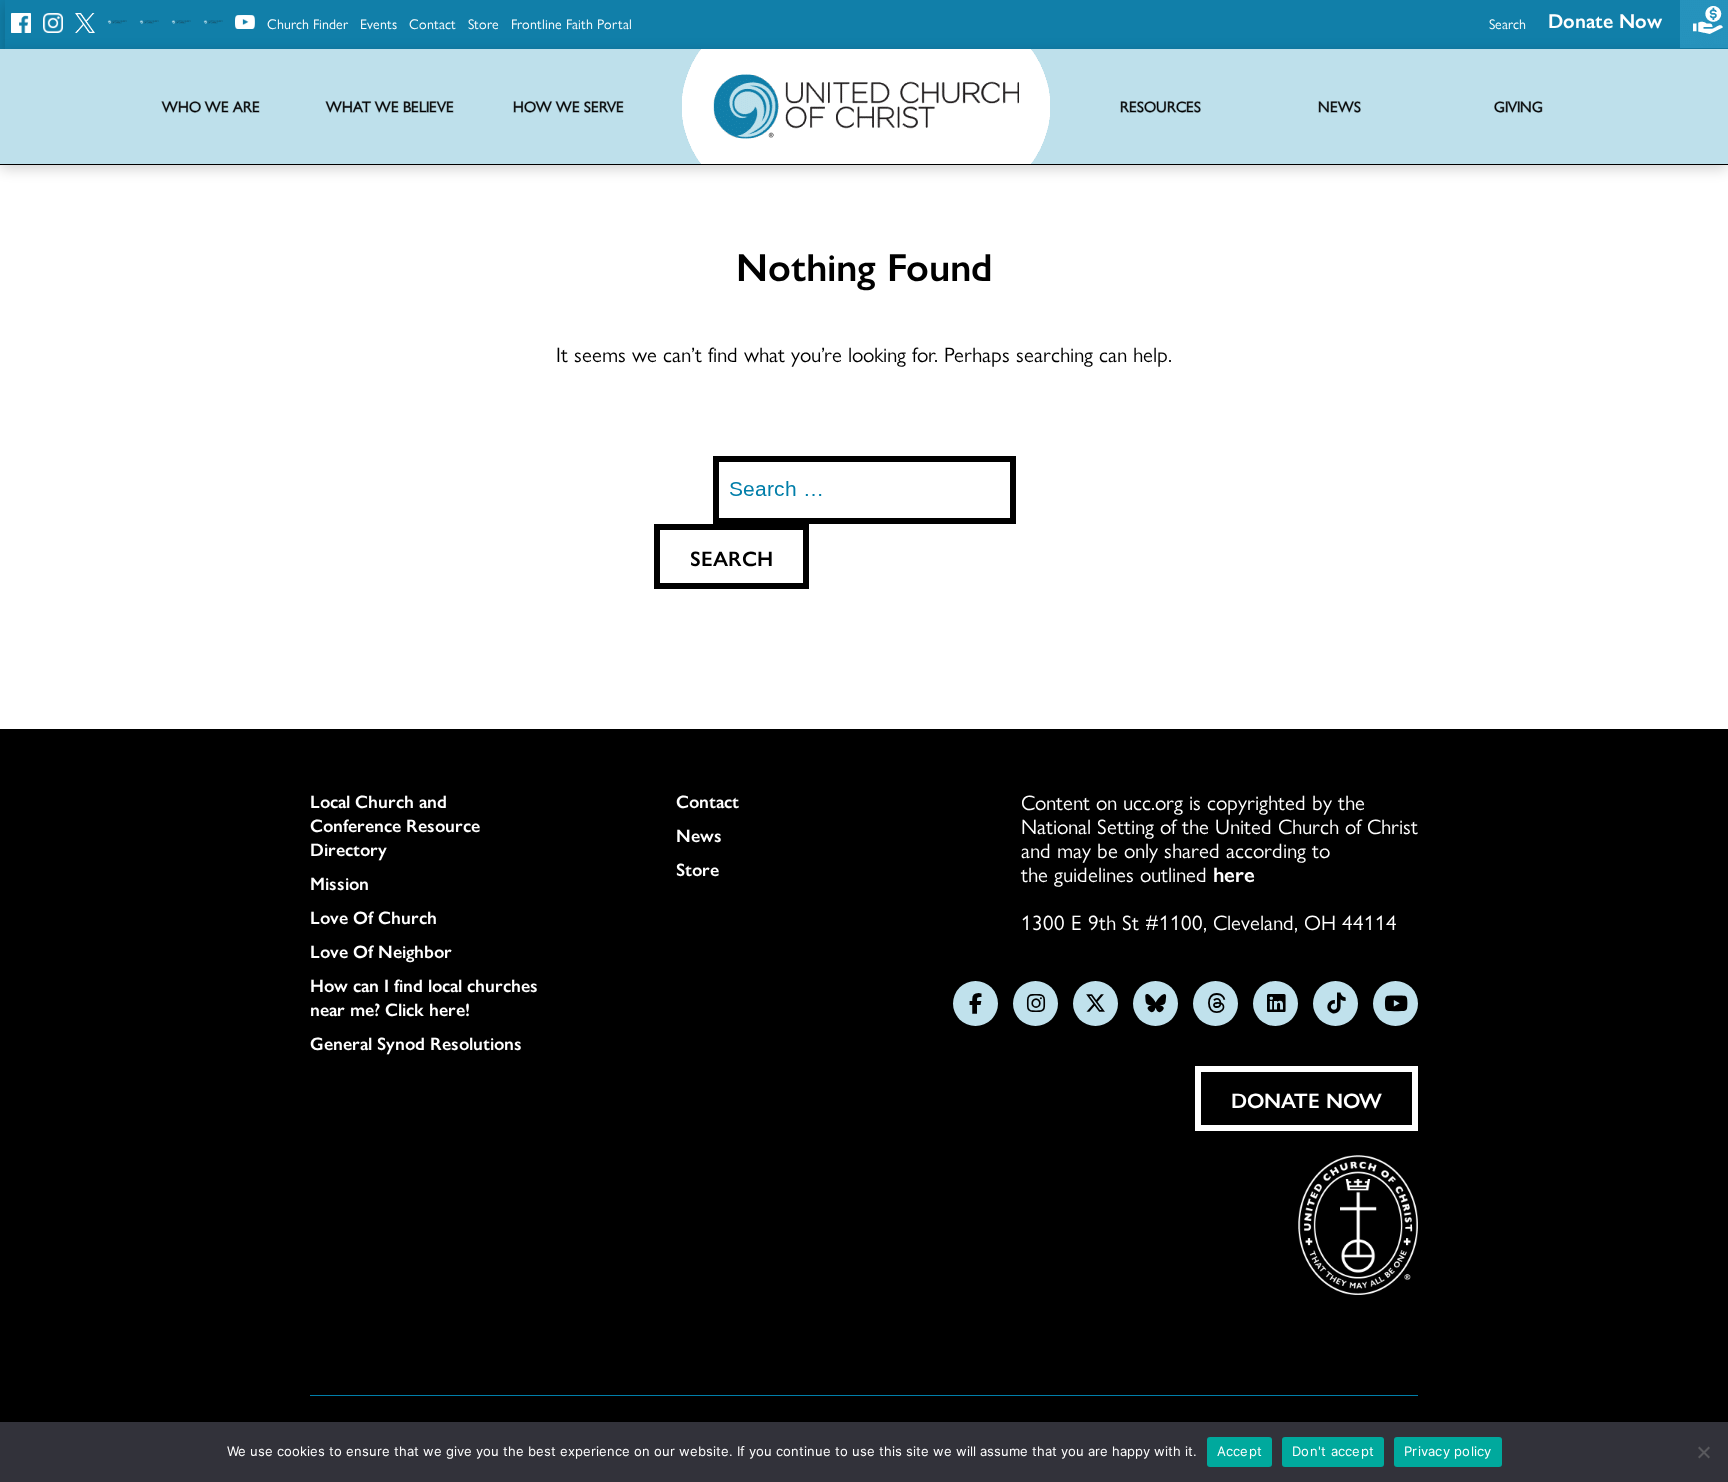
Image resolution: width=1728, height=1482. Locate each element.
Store (483, 23)
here (1234, 873)
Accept (1240, 1451)
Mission (339, 883)
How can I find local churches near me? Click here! (424, 997)
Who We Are (211, 106)
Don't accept (1333, 1451)
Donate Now (1605, 19)
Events (378, 23)
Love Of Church (373, 917)
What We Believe (390, 106)
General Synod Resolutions (416, 1043)
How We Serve (568, 106)
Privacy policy (1448, 1451)
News (699, 835)
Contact (432, 23)
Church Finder (307, 23)
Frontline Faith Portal (571, 23)
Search (1507, 23)
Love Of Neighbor (381, 951)
